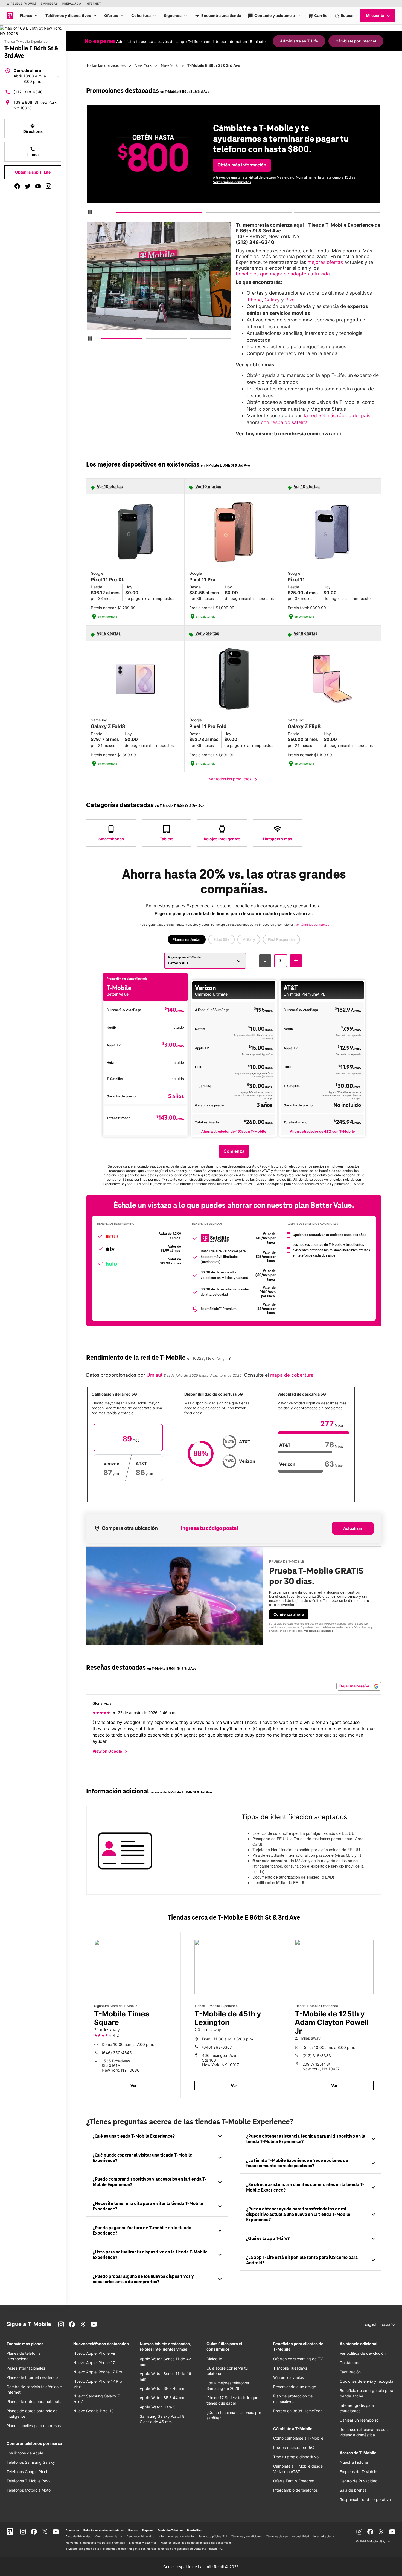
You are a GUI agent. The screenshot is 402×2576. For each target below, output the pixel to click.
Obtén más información (242, 165)
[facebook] (17, 186)
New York (143, 65)
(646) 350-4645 (117, 2053)
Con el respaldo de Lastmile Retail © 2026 (201, 2567)
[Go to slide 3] (296, 213)
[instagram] (48, 186)
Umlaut (154, 1375)
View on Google (111, 1752)
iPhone (254, 300)
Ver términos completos (232, 182)
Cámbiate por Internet (356, 41)
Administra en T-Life (299, 41)
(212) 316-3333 (317, 2056)
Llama (33, 152)
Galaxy (272, 300)
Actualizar (353, 1528)
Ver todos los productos (234, 779)
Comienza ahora (289, 1614)
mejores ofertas (325, 262)
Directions (33, 128)
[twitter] (28, 186)
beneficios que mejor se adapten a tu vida (283, 274)
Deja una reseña (355, 1686)
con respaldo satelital (285, 422)
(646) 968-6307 (217, 2047)
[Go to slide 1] (119, 213)
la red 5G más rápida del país (337, 416)
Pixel (290, 300)
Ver (134, 2085)
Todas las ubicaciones (106, 65)
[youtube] (38, 186)
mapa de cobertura (292, 1375)
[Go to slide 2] (207, 213)
